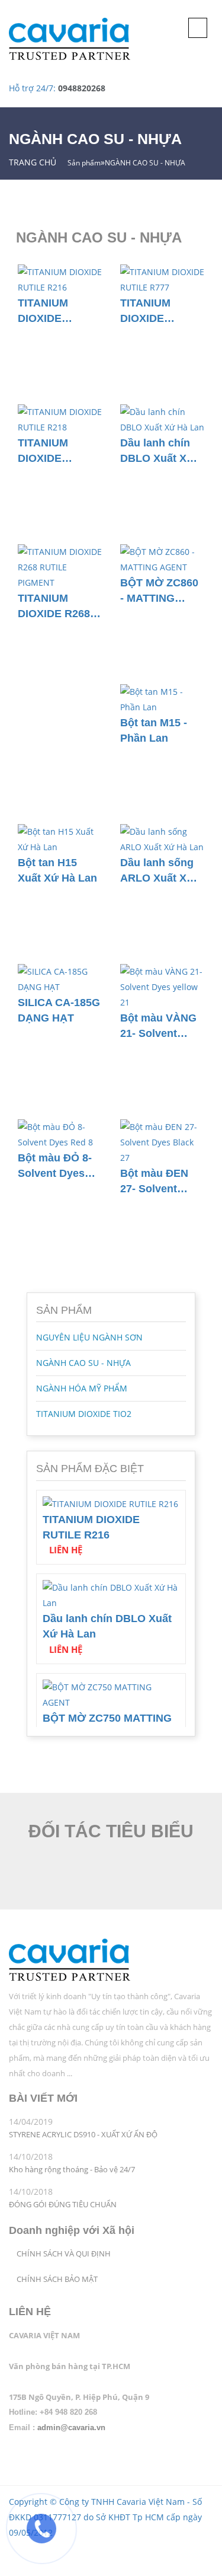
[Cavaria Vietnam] (70, 1961)
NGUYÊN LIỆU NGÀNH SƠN (89, 1337)
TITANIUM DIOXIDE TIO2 (84, 1414)
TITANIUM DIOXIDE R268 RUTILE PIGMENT (54, 606)
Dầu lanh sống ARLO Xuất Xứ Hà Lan (157, 871)
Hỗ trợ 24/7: (57, 88)
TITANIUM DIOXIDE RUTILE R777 (154, 311)
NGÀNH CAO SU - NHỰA (83, 1363)
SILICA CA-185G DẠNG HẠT (59, 1010)
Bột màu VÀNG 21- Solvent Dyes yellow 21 (158, 1026)
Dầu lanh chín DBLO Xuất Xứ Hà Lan (157, 451)
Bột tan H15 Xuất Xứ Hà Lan (57, 870)
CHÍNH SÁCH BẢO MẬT (57, 2279)
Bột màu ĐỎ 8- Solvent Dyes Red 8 (55, 1166)
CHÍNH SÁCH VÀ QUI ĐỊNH (64, 2254)
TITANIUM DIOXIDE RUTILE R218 (51, 451)
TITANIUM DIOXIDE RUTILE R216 (51, 311)
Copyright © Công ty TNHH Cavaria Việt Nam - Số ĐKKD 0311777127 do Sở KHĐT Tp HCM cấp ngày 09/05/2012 (105, 2517)
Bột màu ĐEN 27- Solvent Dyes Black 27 (156, 1181)
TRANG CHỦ (33, 162)
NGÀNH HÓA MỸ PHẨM (82, 1388)
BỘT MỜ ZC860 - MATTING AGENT (159, 591)
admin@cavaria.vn (71, 2427)
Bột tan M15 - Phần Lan (154, 730)
